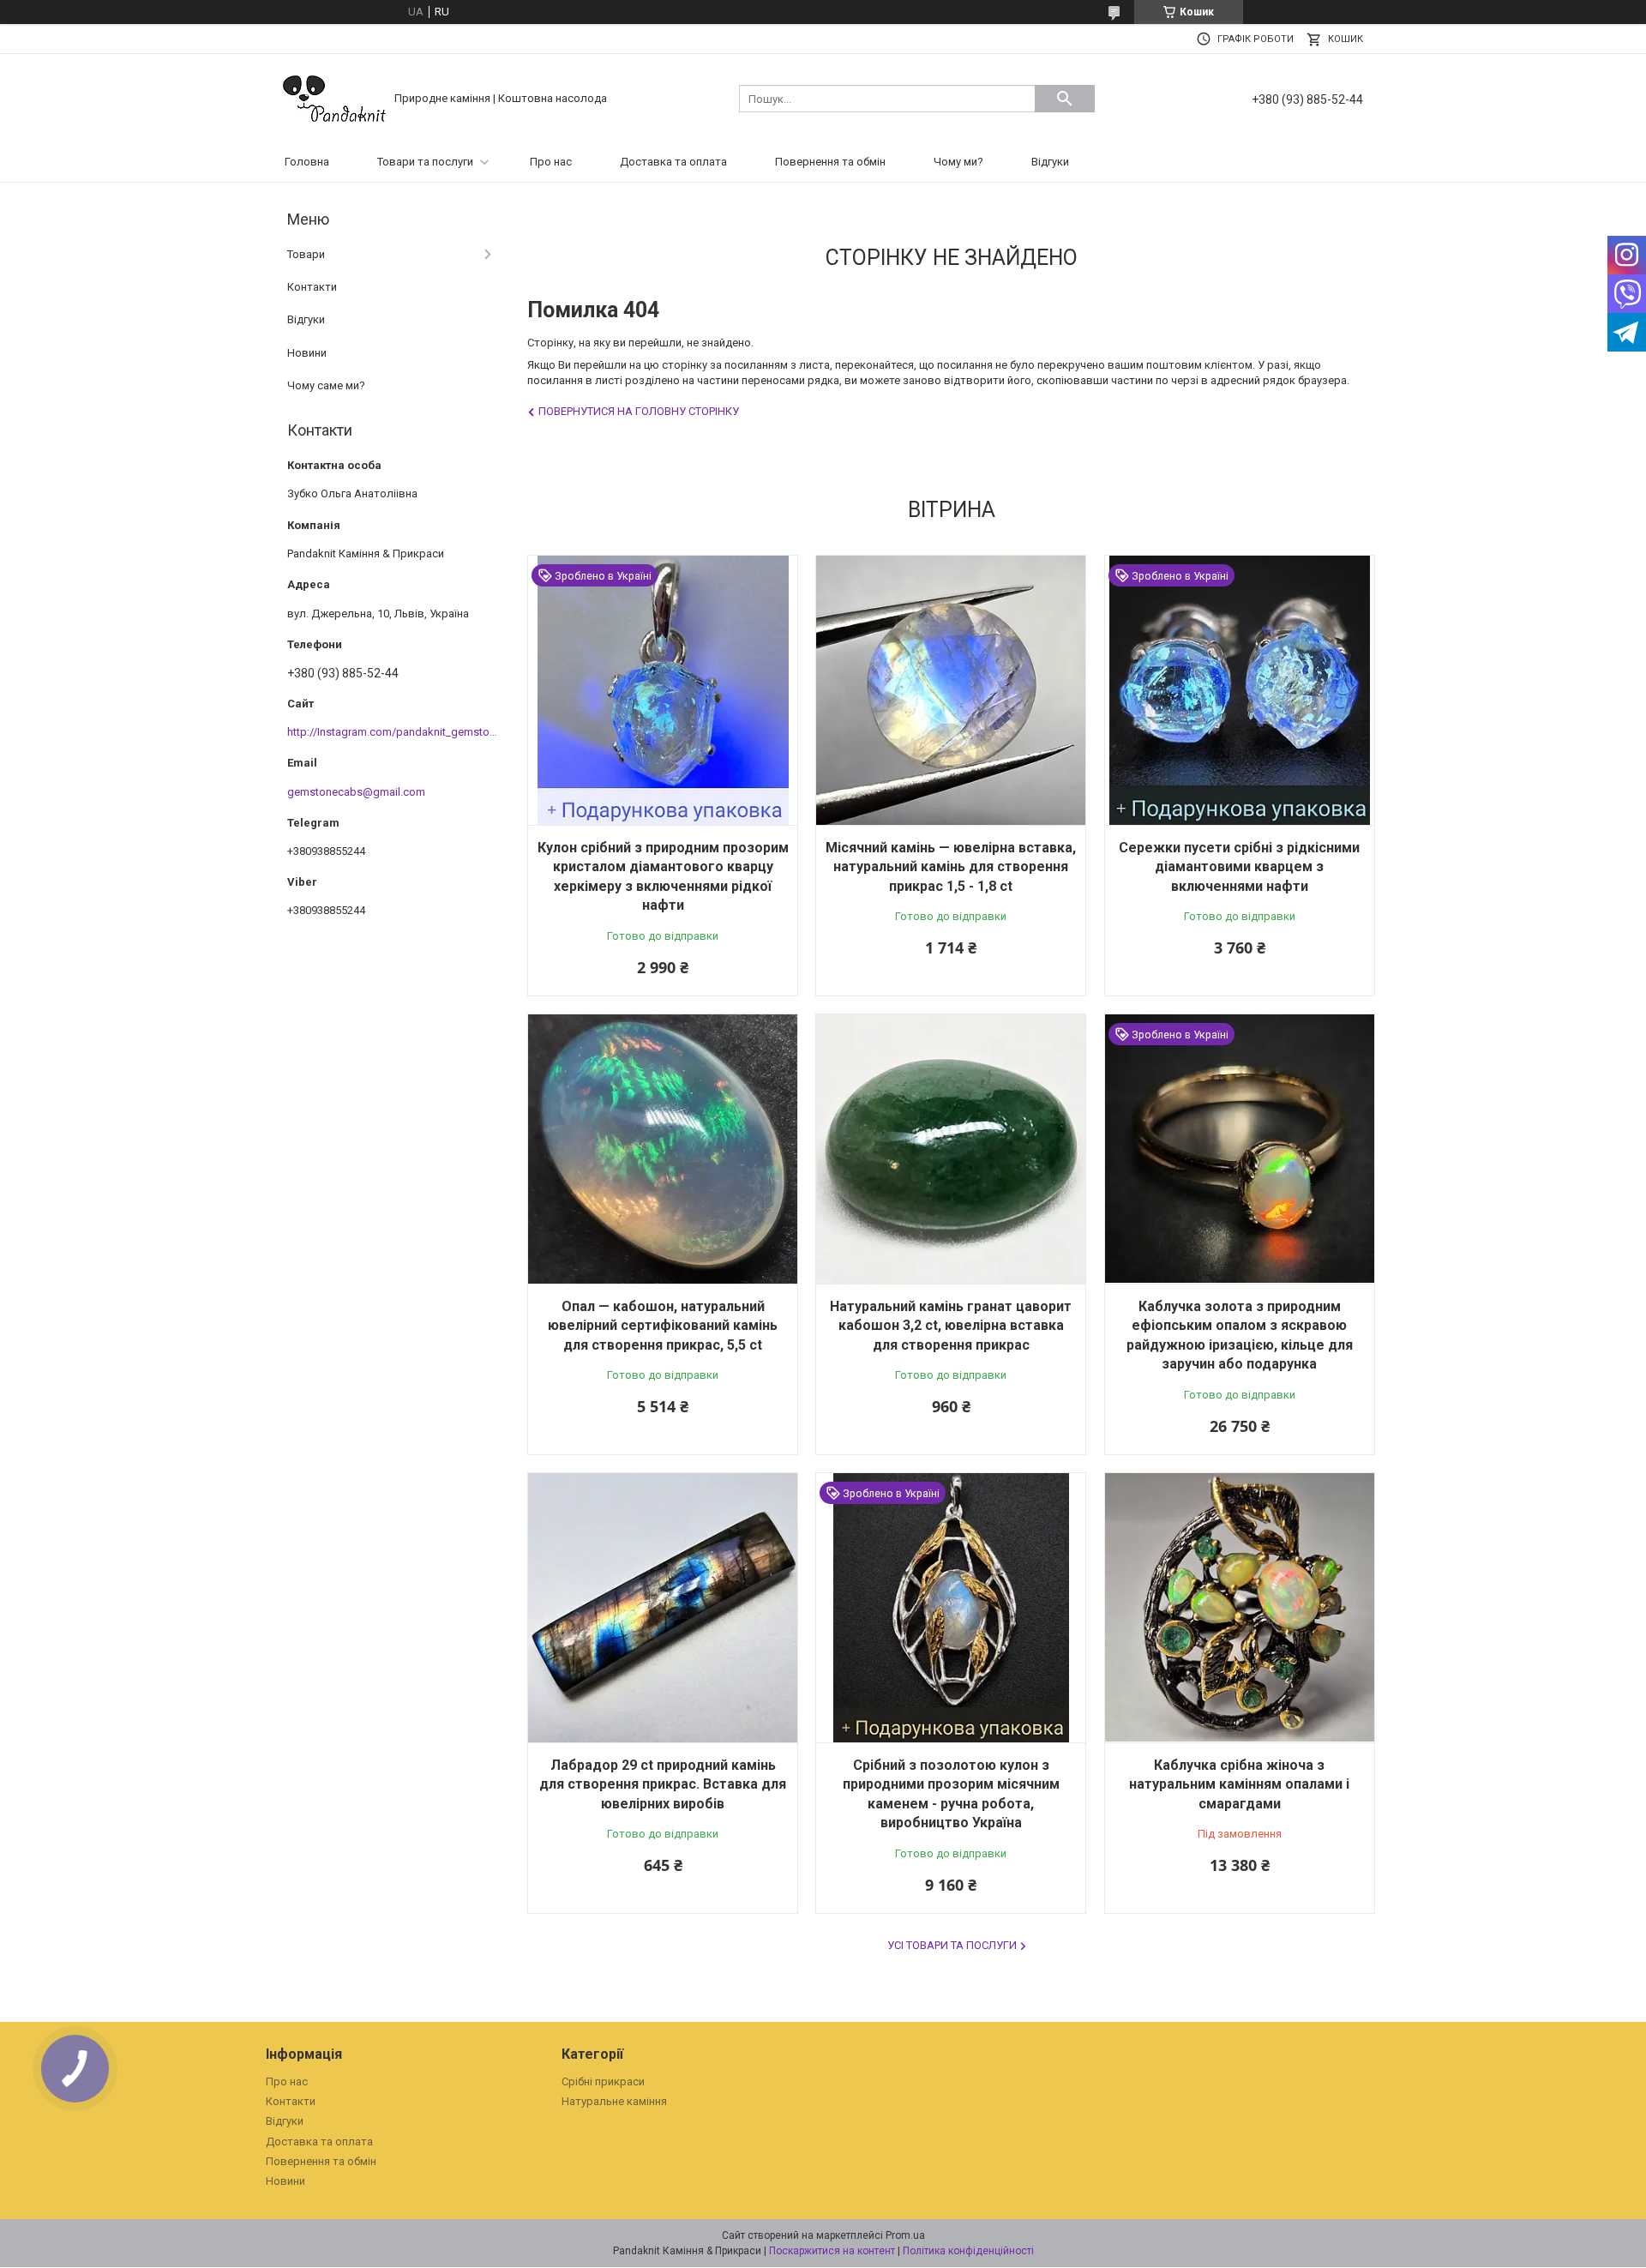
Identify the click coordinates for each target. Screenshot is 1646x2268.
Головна (307, 162)
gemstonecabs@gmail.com (356, 792)
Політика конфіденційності (968, 2251)
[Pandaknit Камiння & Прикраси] (334, 97)
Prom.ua (905, 2235)
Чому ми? (958, 162)
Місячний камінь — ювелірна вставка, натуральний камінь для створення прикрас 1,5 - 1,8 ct (951, 867)
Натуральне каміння (614, 2101)
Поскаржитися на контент (832, 2251)
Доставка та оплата (673, 162)
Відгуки (1050, 162)
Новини (307, 353)
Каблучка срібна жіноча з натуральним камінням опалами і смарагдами (1239, 1784)
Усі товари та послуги (952, 1945)
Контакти (312, 287)
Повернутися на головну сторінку (639, 411)
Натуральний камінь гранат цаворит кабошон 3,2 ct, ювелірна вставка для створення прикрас (951, 1326)
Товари (306, 254)
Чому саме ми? (326, 385)
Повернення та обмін (830, 162)
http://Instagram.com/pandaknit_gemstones (397, 732)
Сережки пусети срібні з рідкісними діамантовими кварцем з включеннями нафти (1239, 867)
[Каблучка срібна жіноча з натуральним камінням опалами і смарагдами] (1240, 1608)
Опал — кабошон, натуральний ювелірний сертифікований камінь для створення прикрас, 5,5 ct (663, 1326)
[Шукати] (1065, 99)
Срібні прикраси (603, 2082)
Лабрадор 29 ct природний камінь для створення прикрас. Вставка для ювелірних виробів (663, 1784)
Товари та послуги (425, 162)
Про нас (551, 162)
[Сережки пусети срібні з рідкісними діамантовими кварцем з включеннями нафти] (1240, 690)
